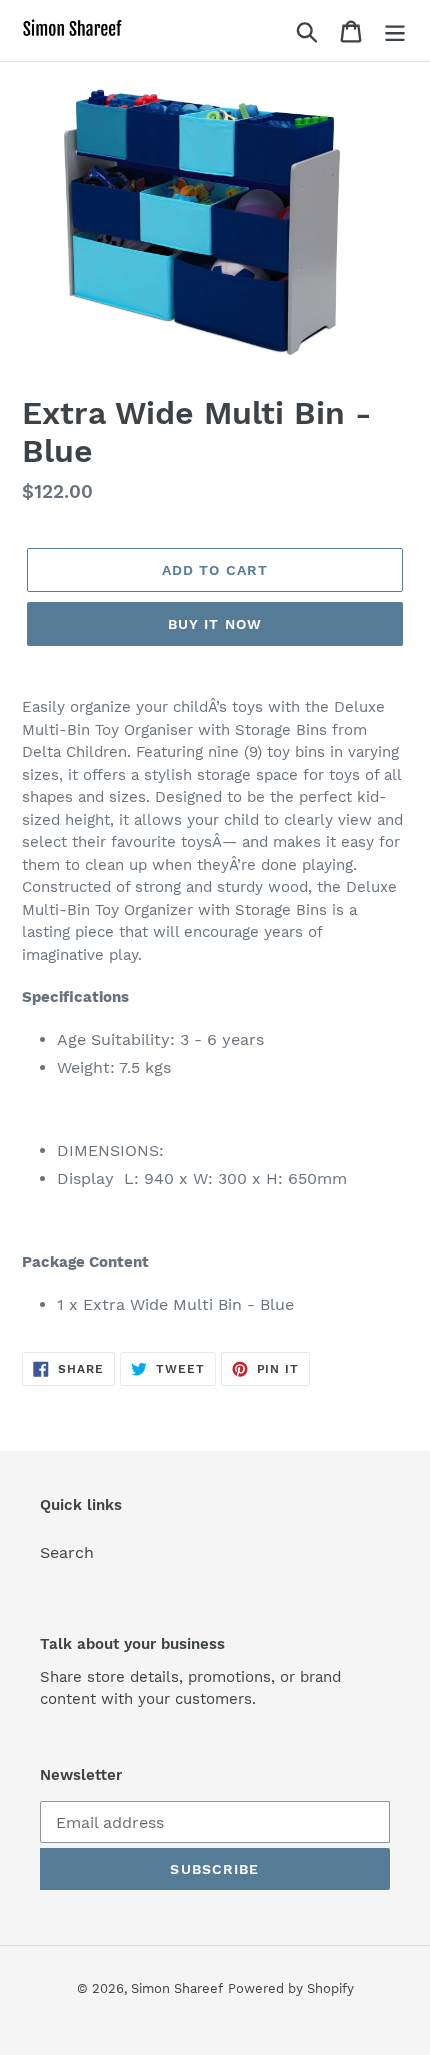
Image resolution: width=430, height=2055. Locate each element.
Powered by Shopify (291, 1988)
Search (67, 1552)
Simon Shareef (177, 1988)
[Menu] (395, 30)
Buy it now (215, 624)
